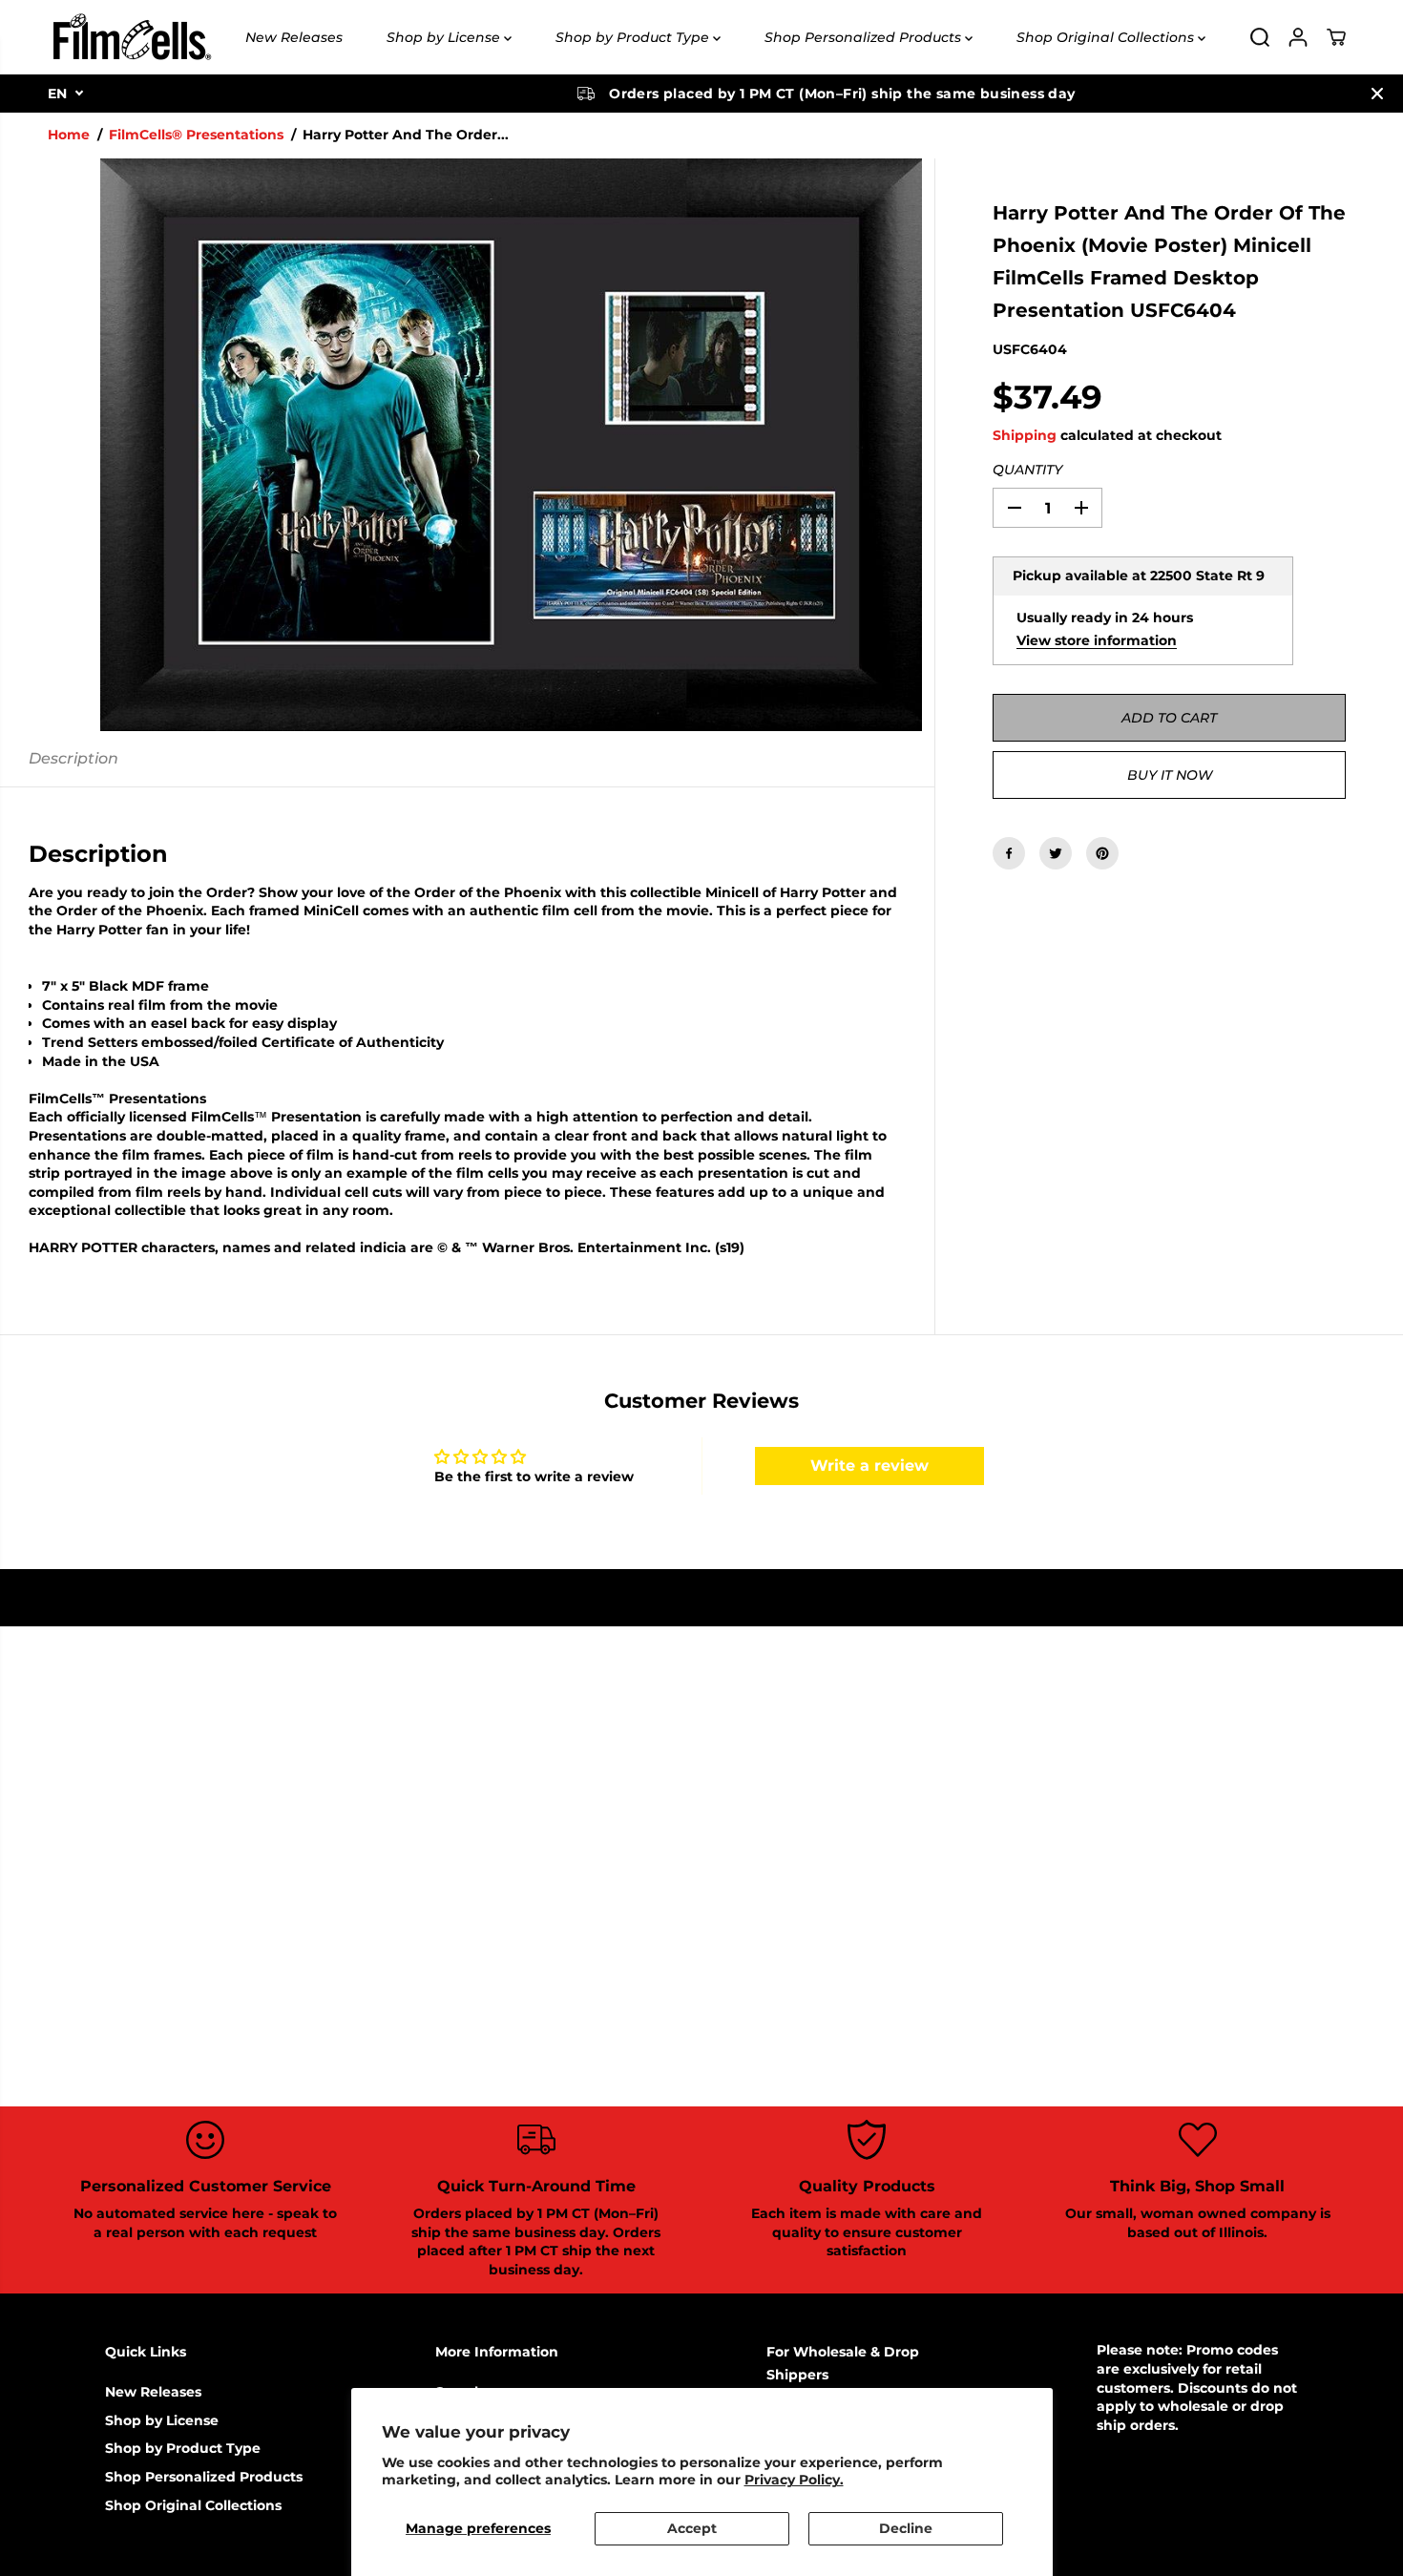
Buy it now (1170, 775)
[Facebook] (1009, 853)
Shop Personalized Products (865, 37)
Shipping (1025, 435)
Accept (692, 2528)
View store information (1097, 640)
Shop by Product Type (634, 37)
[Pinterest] (1102, 853)
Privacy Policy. (794, 2480)
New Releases (294, 37)
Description (73, 758)
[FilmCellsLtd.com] (131, 37)
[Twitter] (1056, 853)
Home (69, 135)
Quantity (1027, 470)
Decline (906, 2528)
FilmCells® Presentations (196, 135)
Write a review (869, 1466)
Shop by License (445, 37)
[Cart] (1336, 37)
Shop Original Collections (1107, 37)
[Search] (1260, 37)
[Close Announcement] (1377, 94)
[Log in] (1298, 37)
